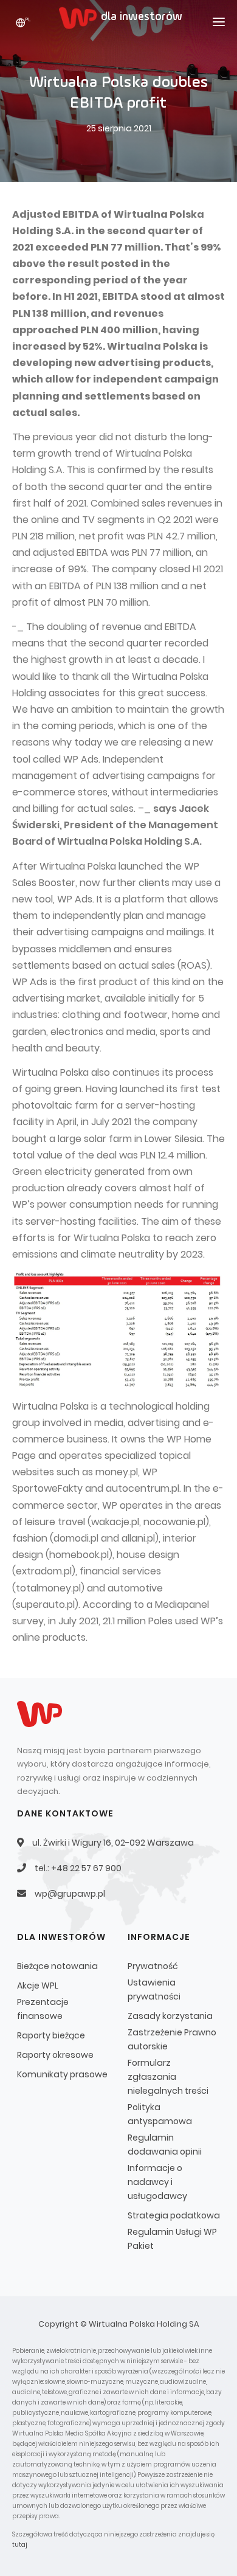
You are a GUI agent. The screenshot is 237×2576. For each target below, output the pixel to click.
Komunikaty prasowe (62, 2074)
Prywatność (153, 1966)
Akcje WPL (38, 1986)
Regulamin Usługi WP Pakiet (172, 2239)
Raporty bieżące (51, 2035)
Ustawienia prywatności (154, 1989)
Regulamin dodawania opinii (165, 2145)
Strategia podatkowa (174, 2215)
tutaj (20, 2545)
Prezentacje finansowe (43, 2009)
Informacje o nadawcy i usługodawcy (157, 2182)
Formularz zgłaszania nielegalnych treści (168, 2077)
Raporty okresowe (55, 2055)
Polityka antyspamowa (160, 2114)
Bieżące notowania (57, 1966)
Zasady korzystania (170, 2016)
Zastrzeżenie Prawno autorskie (172, 2039)
